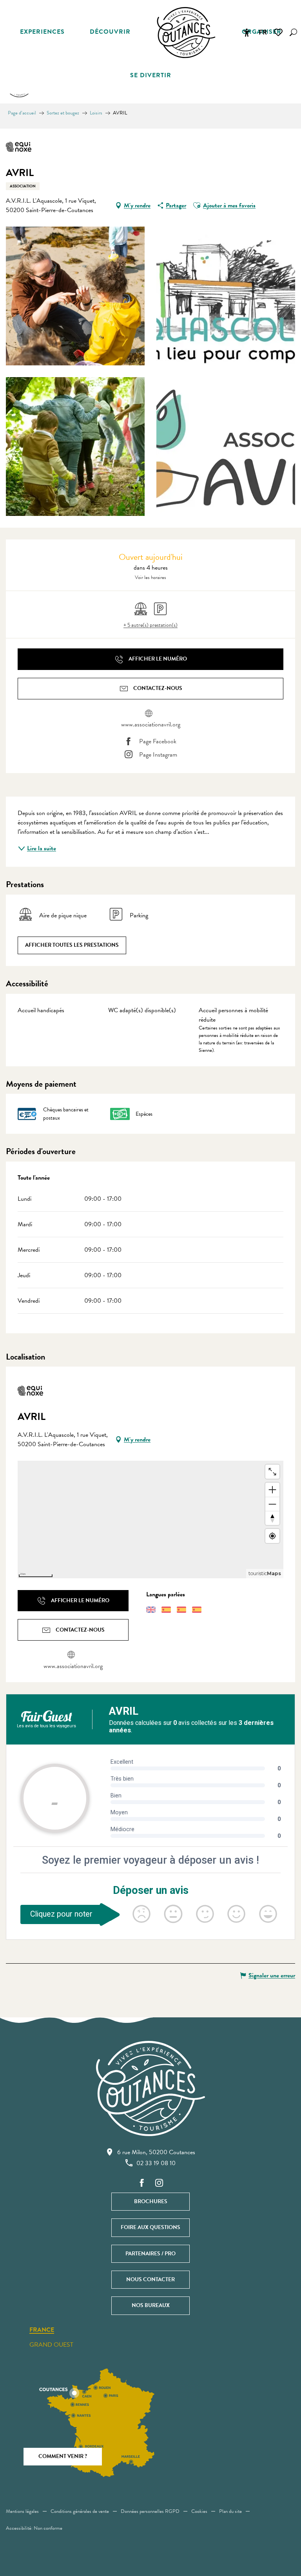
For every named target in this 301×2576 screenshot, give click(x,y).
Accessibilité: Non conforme (34, 2528)
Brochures (151, 2201)
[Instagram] (159, 2183)
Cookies (199, 2511)
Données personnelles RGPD (150, 2511)
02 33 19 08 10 (156, 2163)
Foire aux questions (150, 2227)
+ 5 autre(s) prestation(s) (150, 625)
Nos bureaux (151, 2305)
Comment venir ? (63, 2456)
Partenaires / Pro (150, 2254)
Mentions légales (22, 2511)
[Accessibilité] (247, 33)
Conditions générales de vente (80, 2511)
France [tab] (42, 2330)
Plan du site (230, 2511)
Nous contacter (150, 2279)
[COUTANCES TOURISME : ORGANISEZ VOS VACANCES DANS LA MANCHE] (186, 33)
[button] (293, 32)
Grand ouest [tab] (51, 2345)
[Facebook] (142, 2183)
